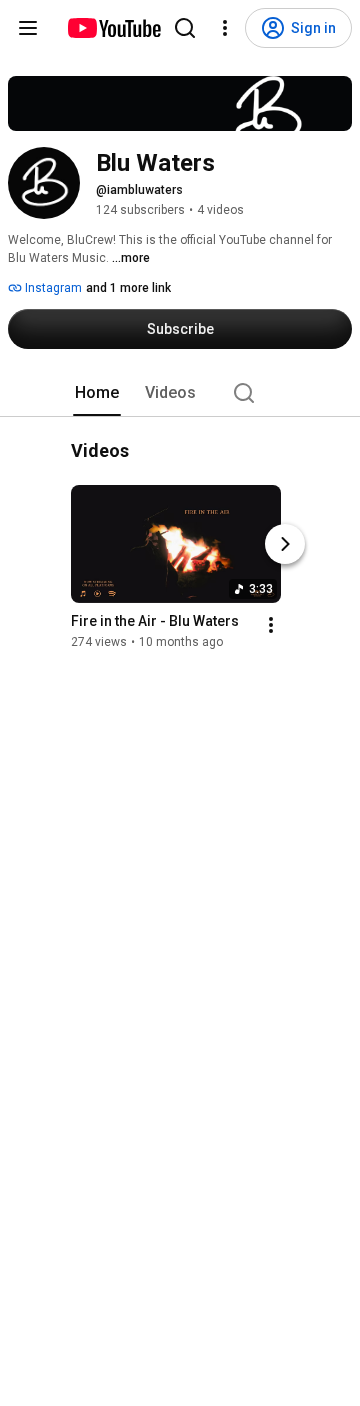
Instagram (52, 288)
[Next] (285, 545)
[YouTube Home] (113, 28)
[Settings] (225, 28)
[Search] (185, 28)
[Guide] (28, 28)
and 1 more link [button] (128, 288)
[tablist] (180, 393)
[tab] (97, 393)
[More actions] (271, 626)
